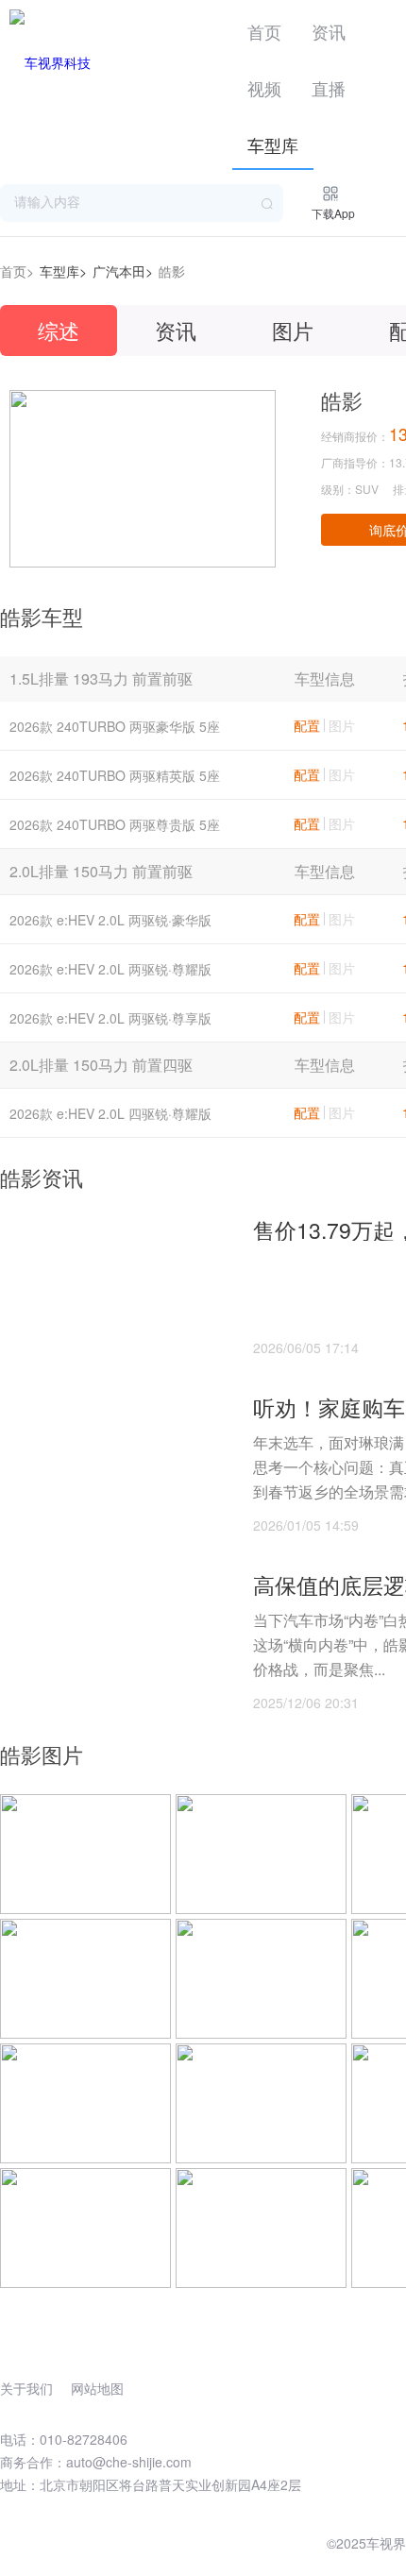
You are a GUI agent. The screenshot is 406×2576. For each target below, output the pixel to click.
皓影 (172, 271)
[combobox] (142, 203)
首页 (264, 31)
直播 (329, 88)
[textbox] (142, 203)
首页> (17, 271)
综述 (59, 330)
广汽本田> (123, 271)
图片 (293, 330)
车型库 (273, 144)
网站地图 (97, 2388)
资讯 (329, 31)
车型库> (63, 271)
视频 (264, 88)
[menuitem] (264, 28)
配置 (307, 725)
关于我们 (26, 2388)
